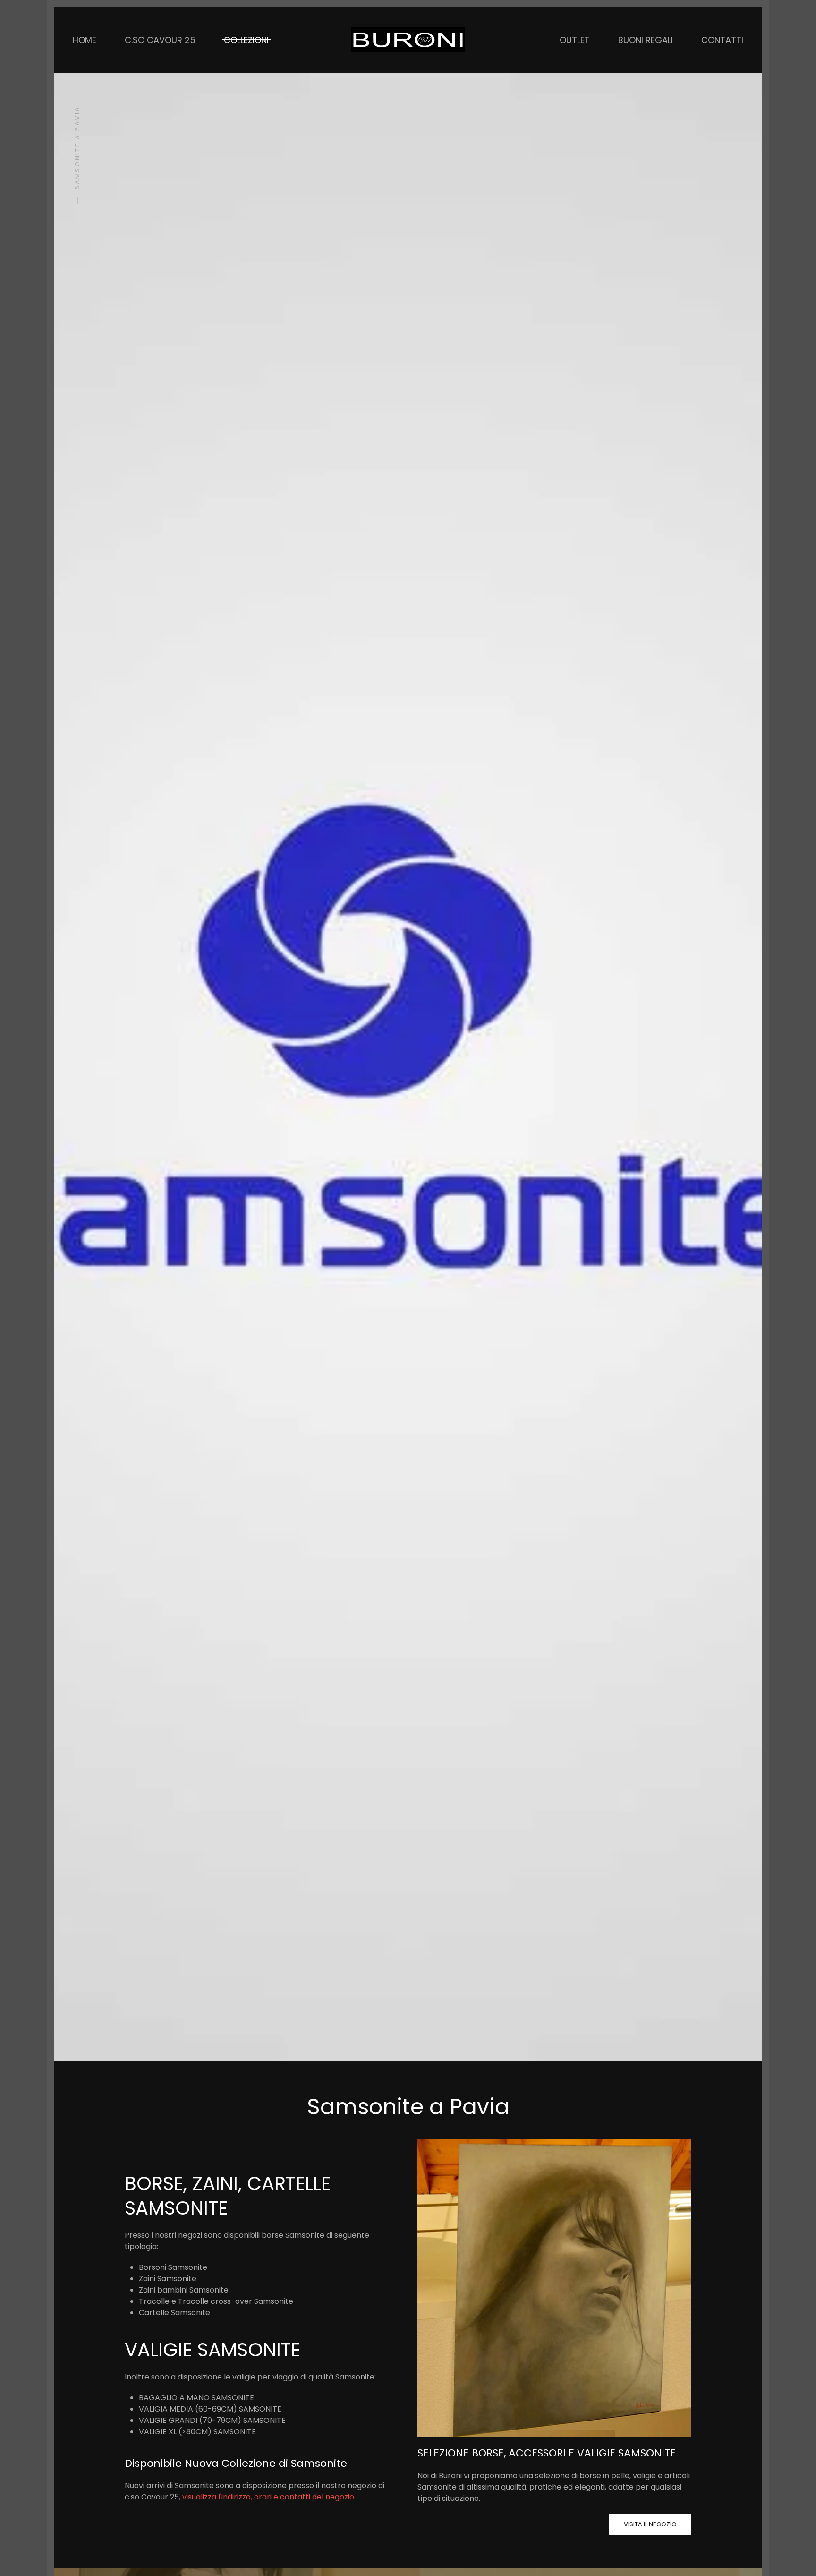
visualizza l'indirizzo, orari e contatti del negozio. (269, 2497)
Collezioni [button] (246, 40)
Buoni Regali (646, 40)
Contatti (722, 40)
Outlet (575, 40)
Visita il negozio (650, 2524)
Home (85, 40)
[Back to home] (408, 40)
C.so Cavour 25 (160, 40)
